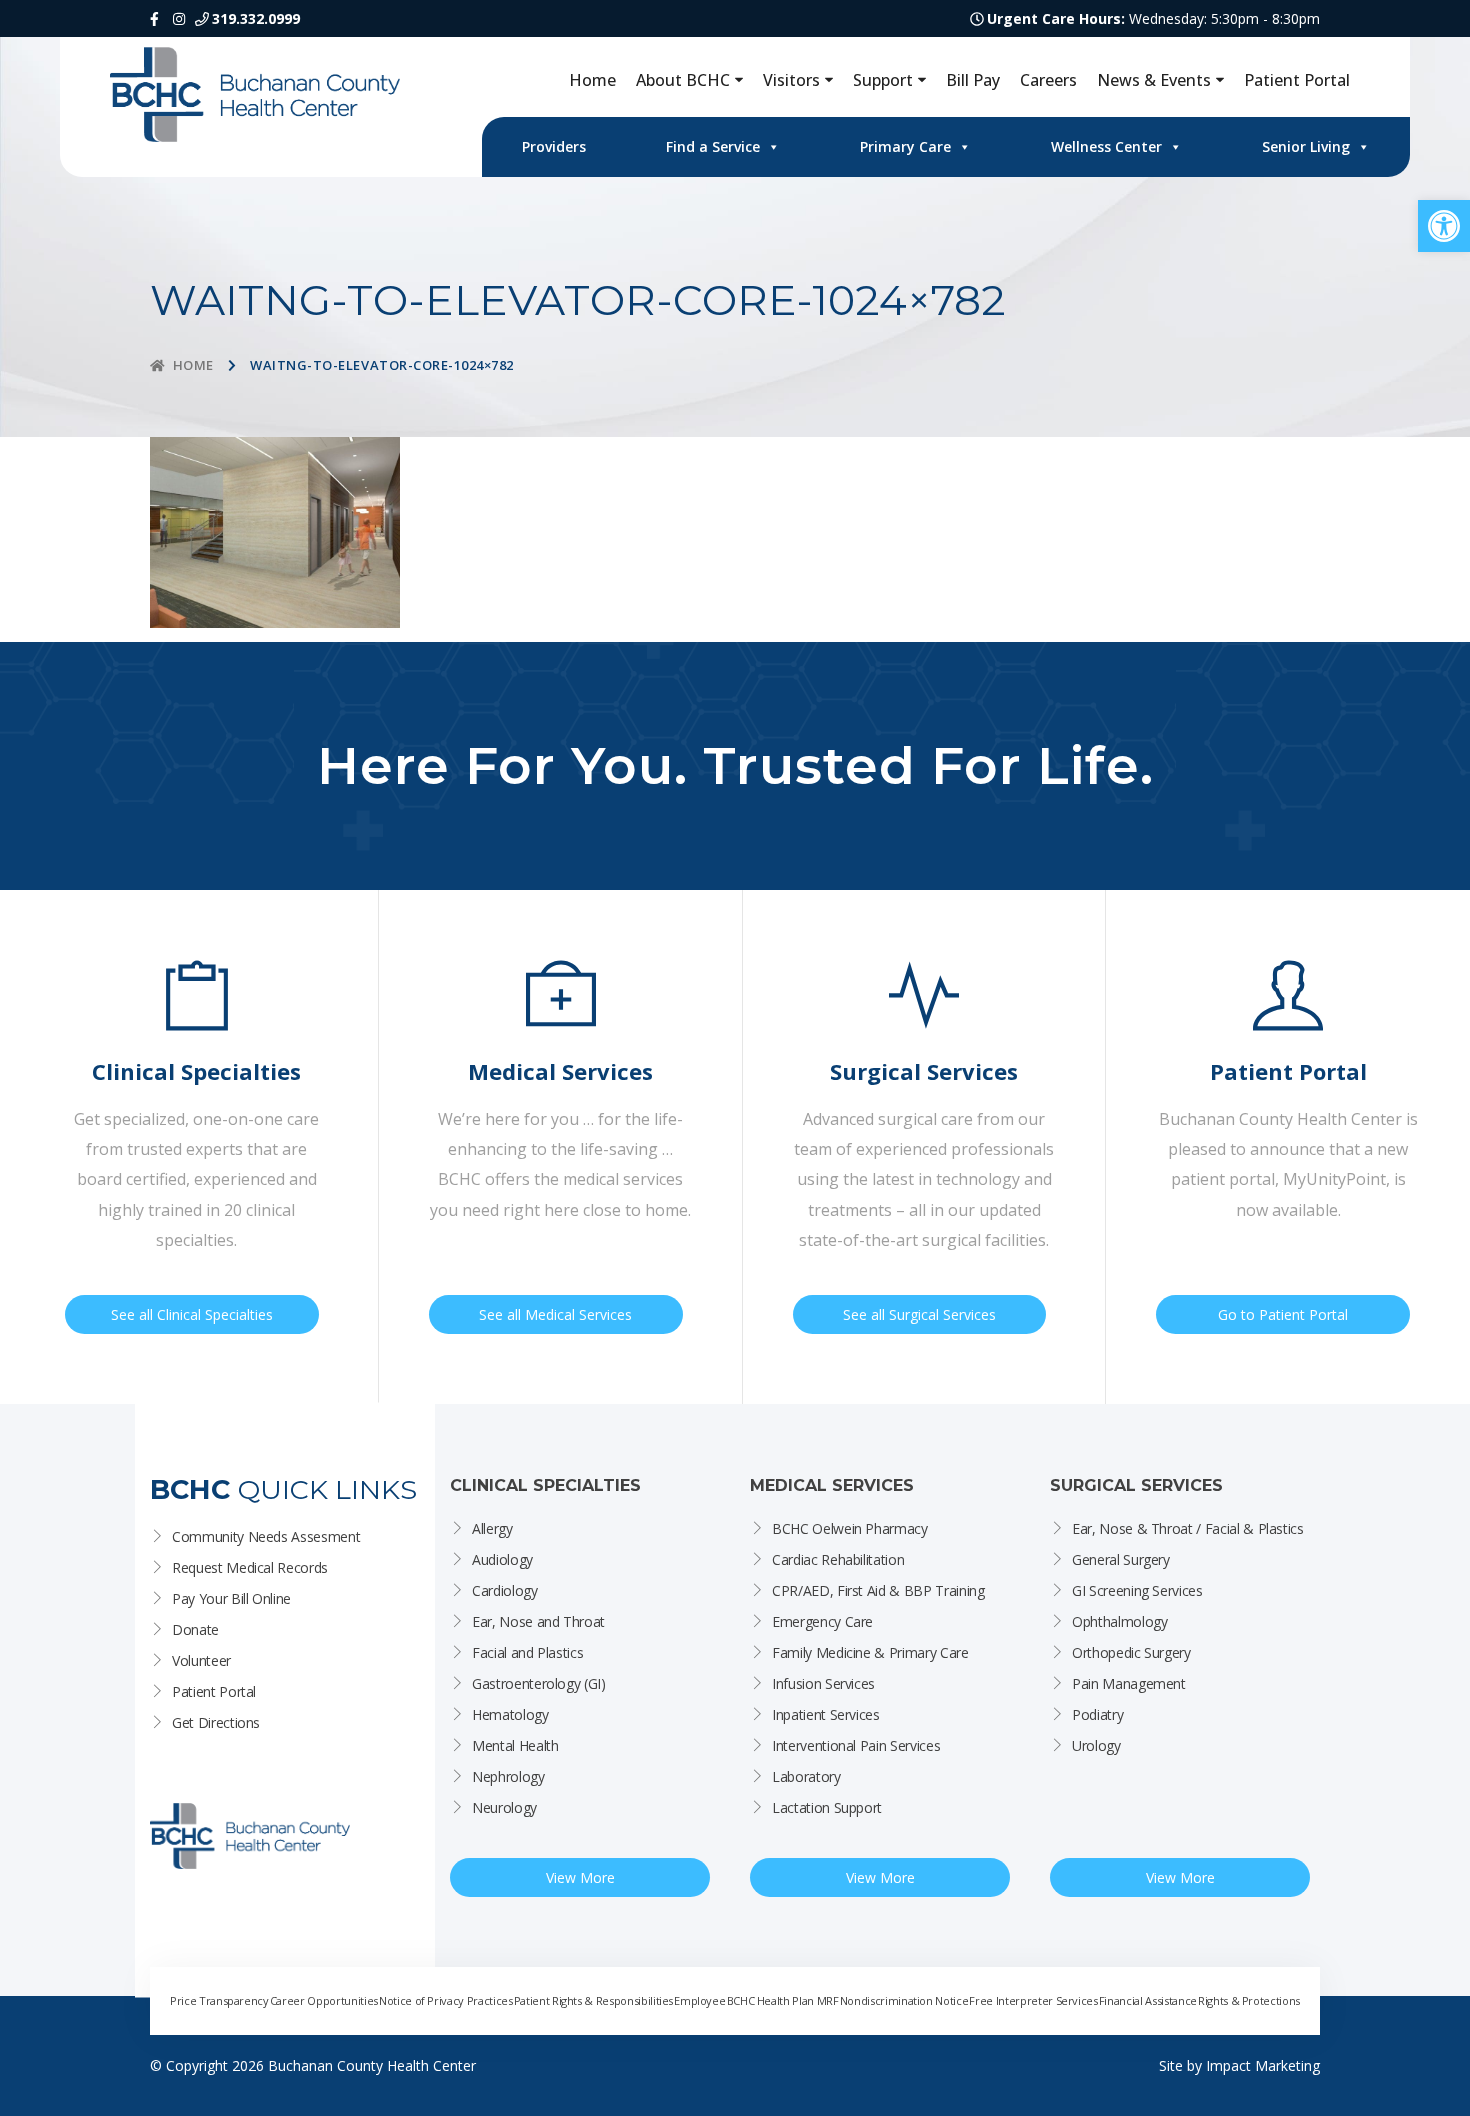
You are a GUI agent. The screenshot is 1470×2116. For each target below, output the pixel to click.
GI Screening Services (1137, 1590)
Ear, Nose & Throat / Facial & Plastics (1188, 1528)
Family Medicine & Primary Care (870, 1652)
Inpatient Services (826, 1714)
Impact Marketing (1263, 2065)
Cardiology (505, 1590)
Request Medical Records (250, 1567)
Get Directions (216, 1722)
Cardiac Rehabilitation (838, 1559)
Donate (195, 1629)
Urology (1096, 1745)
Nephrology (508, 1776)
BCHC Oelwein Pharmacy (850, 1528)
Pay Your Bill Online (231, 1598)
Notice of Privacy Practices (446, 2000)
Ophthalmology (1119, 1621)
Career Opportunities (324, 2000)
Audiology (502, 1559)
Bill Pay (973, 80)
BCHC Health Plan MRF (783, 2000)
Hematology (510, 1714)
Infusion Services (823, 1683)
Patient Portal (1297, 80)
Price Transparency (219, 2000)
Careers (1048, 80)
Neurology (504, 1807)
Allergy (492, 1528)
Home (592, 80)
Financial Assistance (1148, 2000)
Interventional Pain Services (856, 1745)
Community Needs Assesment (266, 1536)
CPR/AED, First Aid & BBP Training (878, 1590)
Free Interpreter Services (1033, 2000)
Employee (699, 2000)
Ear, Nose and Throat (538, 1621)
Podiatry (1097, 1714)
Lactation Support (827, 1807)
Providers (554, 146)
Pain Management (1129, 1683)
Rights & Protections (1249, 2000)
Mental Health (515, 1745)
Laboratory (806, 1776)
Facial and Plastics (527, 1652)
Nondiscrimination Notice (904, 2000)
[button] (1444, 226)
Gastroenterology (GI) (539, 1683)
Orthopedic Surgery (1131, 1652)
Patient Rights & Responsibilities (593, 2000)
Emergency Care (822, 1621)
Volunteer (201, 1660)
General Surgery (1121, 1559)
